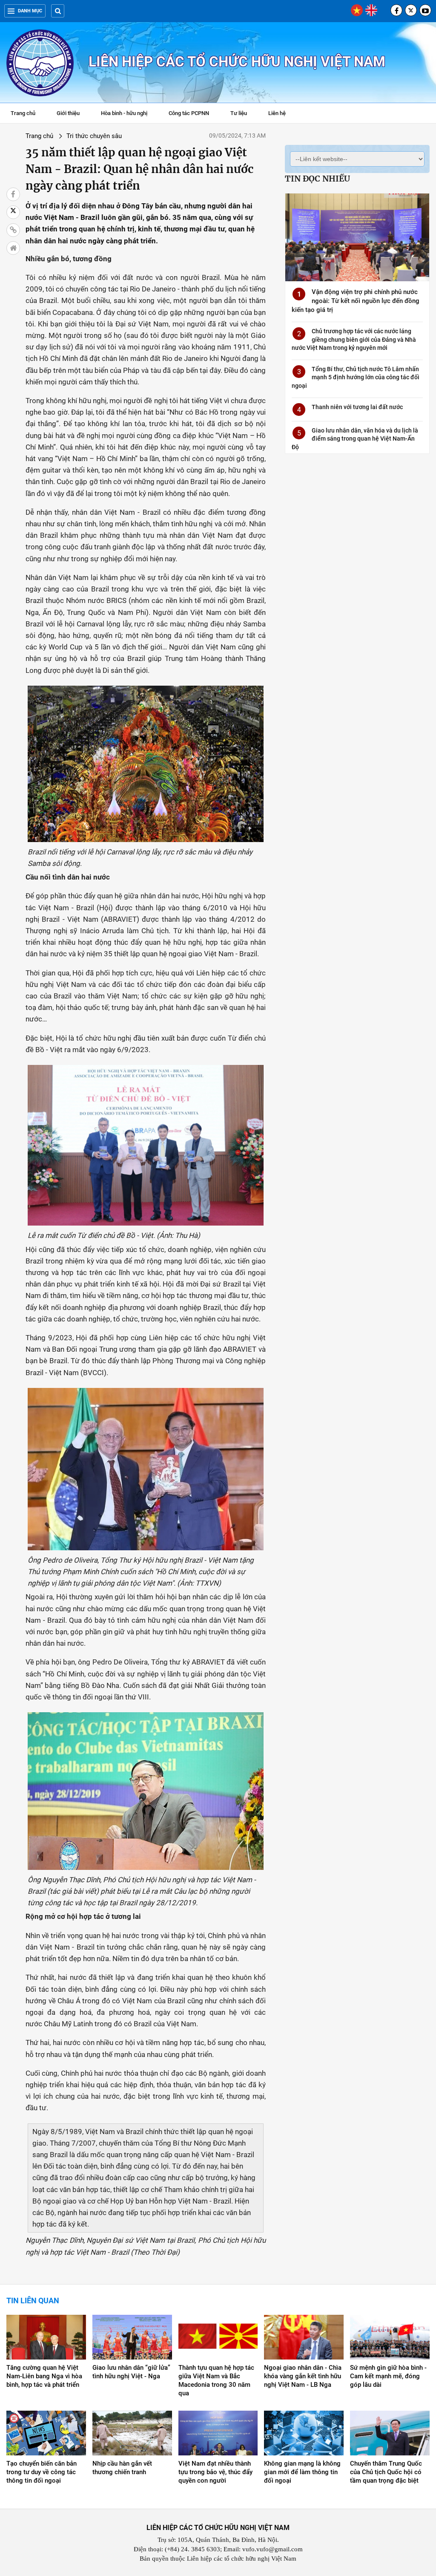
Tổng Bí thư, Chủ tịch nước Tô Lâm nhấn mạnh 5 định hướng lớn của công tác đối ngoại (356, 377)
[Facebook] (396, 10)
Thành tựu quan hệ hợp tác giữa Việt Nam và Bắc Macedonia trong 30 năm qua (216, 2380)
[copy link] (13, 230)
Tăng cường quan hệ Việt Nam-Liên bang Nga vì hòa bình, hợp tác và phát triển (44, 2376)
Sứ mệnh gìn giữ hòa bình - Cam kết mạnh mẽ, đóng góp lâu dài (388, 2376)
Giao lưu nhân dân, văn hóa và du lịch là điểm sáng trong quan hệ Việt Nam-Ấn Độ (355, 439)
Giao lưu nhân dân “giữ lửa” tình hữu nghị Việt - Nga (131, 2372)
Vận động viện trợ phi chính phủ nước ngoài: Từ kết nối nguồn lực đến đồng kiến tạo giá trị (356, 301)
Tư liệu (243, 114)
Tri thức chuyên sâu (94, 136)
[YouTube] (425, 10)
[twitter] (411, 10)
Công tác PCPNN (189, 113)
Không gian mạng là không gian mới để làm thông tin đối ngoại (302, 2472)
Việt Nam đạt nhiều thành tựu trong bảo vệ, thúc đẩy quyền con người (215, 2472)
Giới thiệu (68, 113)
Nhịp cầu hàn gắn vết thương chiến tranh (122, 2468)
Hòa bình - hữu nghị (124, 113)
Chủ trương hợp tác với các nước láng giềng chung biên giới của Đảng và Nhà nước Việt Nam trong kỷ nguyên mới (354, 339)
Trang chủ (23, 113)
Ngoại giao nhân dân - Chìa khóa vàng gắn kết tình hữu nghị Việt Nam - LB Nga (303, 2376)
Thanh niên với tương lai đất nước (357, 407)
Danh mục (30, 11)
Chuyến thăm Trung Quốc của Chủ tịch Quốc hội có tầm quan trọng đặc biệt (386, 2472)
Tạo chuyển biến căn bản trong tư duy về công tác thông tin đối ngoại (42, 2472)
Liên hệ (277, 113)
